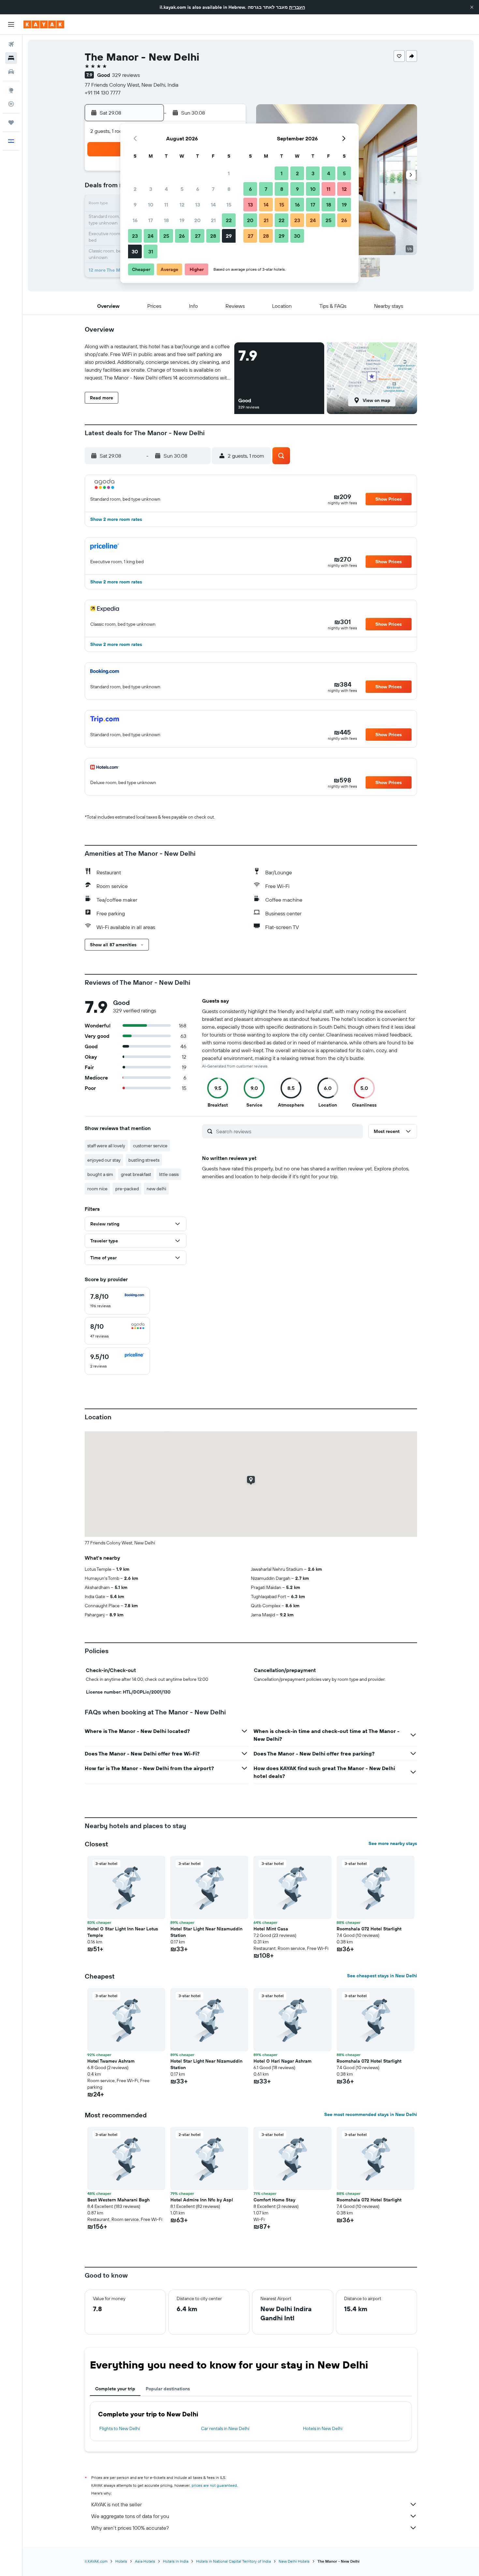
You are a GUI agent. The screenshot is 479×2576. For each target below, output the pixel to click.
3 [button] (151, 189)
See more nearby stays (393, 1843)
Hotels (121, 2561)
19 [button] (182, 220)
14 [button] (213, 205)
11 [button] (166, 205)
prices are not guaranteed (214, 2485)
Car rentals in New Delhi (225, 2428)
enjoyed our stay (104, 1160)
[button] (472, 7)
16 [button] (135, 220)
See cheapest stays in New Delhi (382, 1976)
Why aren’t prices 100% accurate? (130, 2528)
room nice (97, 1189)
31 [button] (151, 251)
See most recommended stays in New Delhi (371, 2114)
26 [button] (182, 236)
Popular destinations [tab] (168, 2389)
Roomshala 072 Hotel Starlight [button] (369, 1929)
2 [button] (135, 189)
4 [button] (166, 189)
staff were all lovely (106, 1146)
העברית (297, 7)
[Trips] (11, 122)
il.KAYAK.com (96, 2561)
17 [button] (151, 220)
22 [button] (229, 220)
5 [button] (182, 189)
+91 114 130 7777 (103, 93)
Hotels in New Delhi (323, 2428)
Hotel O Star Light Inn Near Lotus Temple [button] (123, 1932)
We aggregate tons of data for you (130, 2516)
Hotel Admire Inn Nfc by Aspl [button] (202, 2200)
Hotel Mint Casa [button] (271, 1929)
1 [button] (229, 173)
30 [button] (135, 251)
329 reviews (126, 75)
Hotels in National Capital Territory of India (233, 2561)
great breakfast (136, 1174)
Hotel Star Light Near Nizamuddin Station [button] (206, 1932)
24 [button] (151, 236)
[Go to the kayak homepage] (44, 24)
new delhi (156, 1189)
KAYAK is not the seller (116, 2504)
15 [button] (229, 205)
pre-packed (127, 1189)
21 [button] (213, 220)
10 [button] (151, 205)
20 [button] (197, 220)
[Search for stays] (11, 58)
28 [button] (213, 236)
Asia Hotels (145, 2561)
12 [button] (182, 205)
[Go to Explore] (11, 90)
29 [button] (229, 236)
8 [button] (229, 189)
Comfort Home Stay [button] (274, 2200)
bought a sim (100, 1174)
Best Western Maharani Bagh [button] (118, 2200)
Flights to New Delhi (120, 2428)
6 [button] (198, 189)
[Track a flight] (11, 104)
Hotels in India (176, 2561)
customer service (150, 1146)
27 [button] (198, 236)
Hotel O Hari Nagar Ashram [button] (283, 2061)
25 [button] (166, 236)
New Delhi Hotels (294, 2561)
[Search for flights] (11, 44)
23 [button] (135, 236)
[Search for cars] (11, 72)
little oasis (169, 1174)
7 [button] (213, 189)
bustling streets (144, 1160)
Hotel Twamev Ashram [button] (111, 2061)
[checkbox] (117, 1301)
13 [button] (198, 205)
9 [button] (135, 205)
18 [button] (166, 220)
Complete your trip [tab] (115, 2389)
